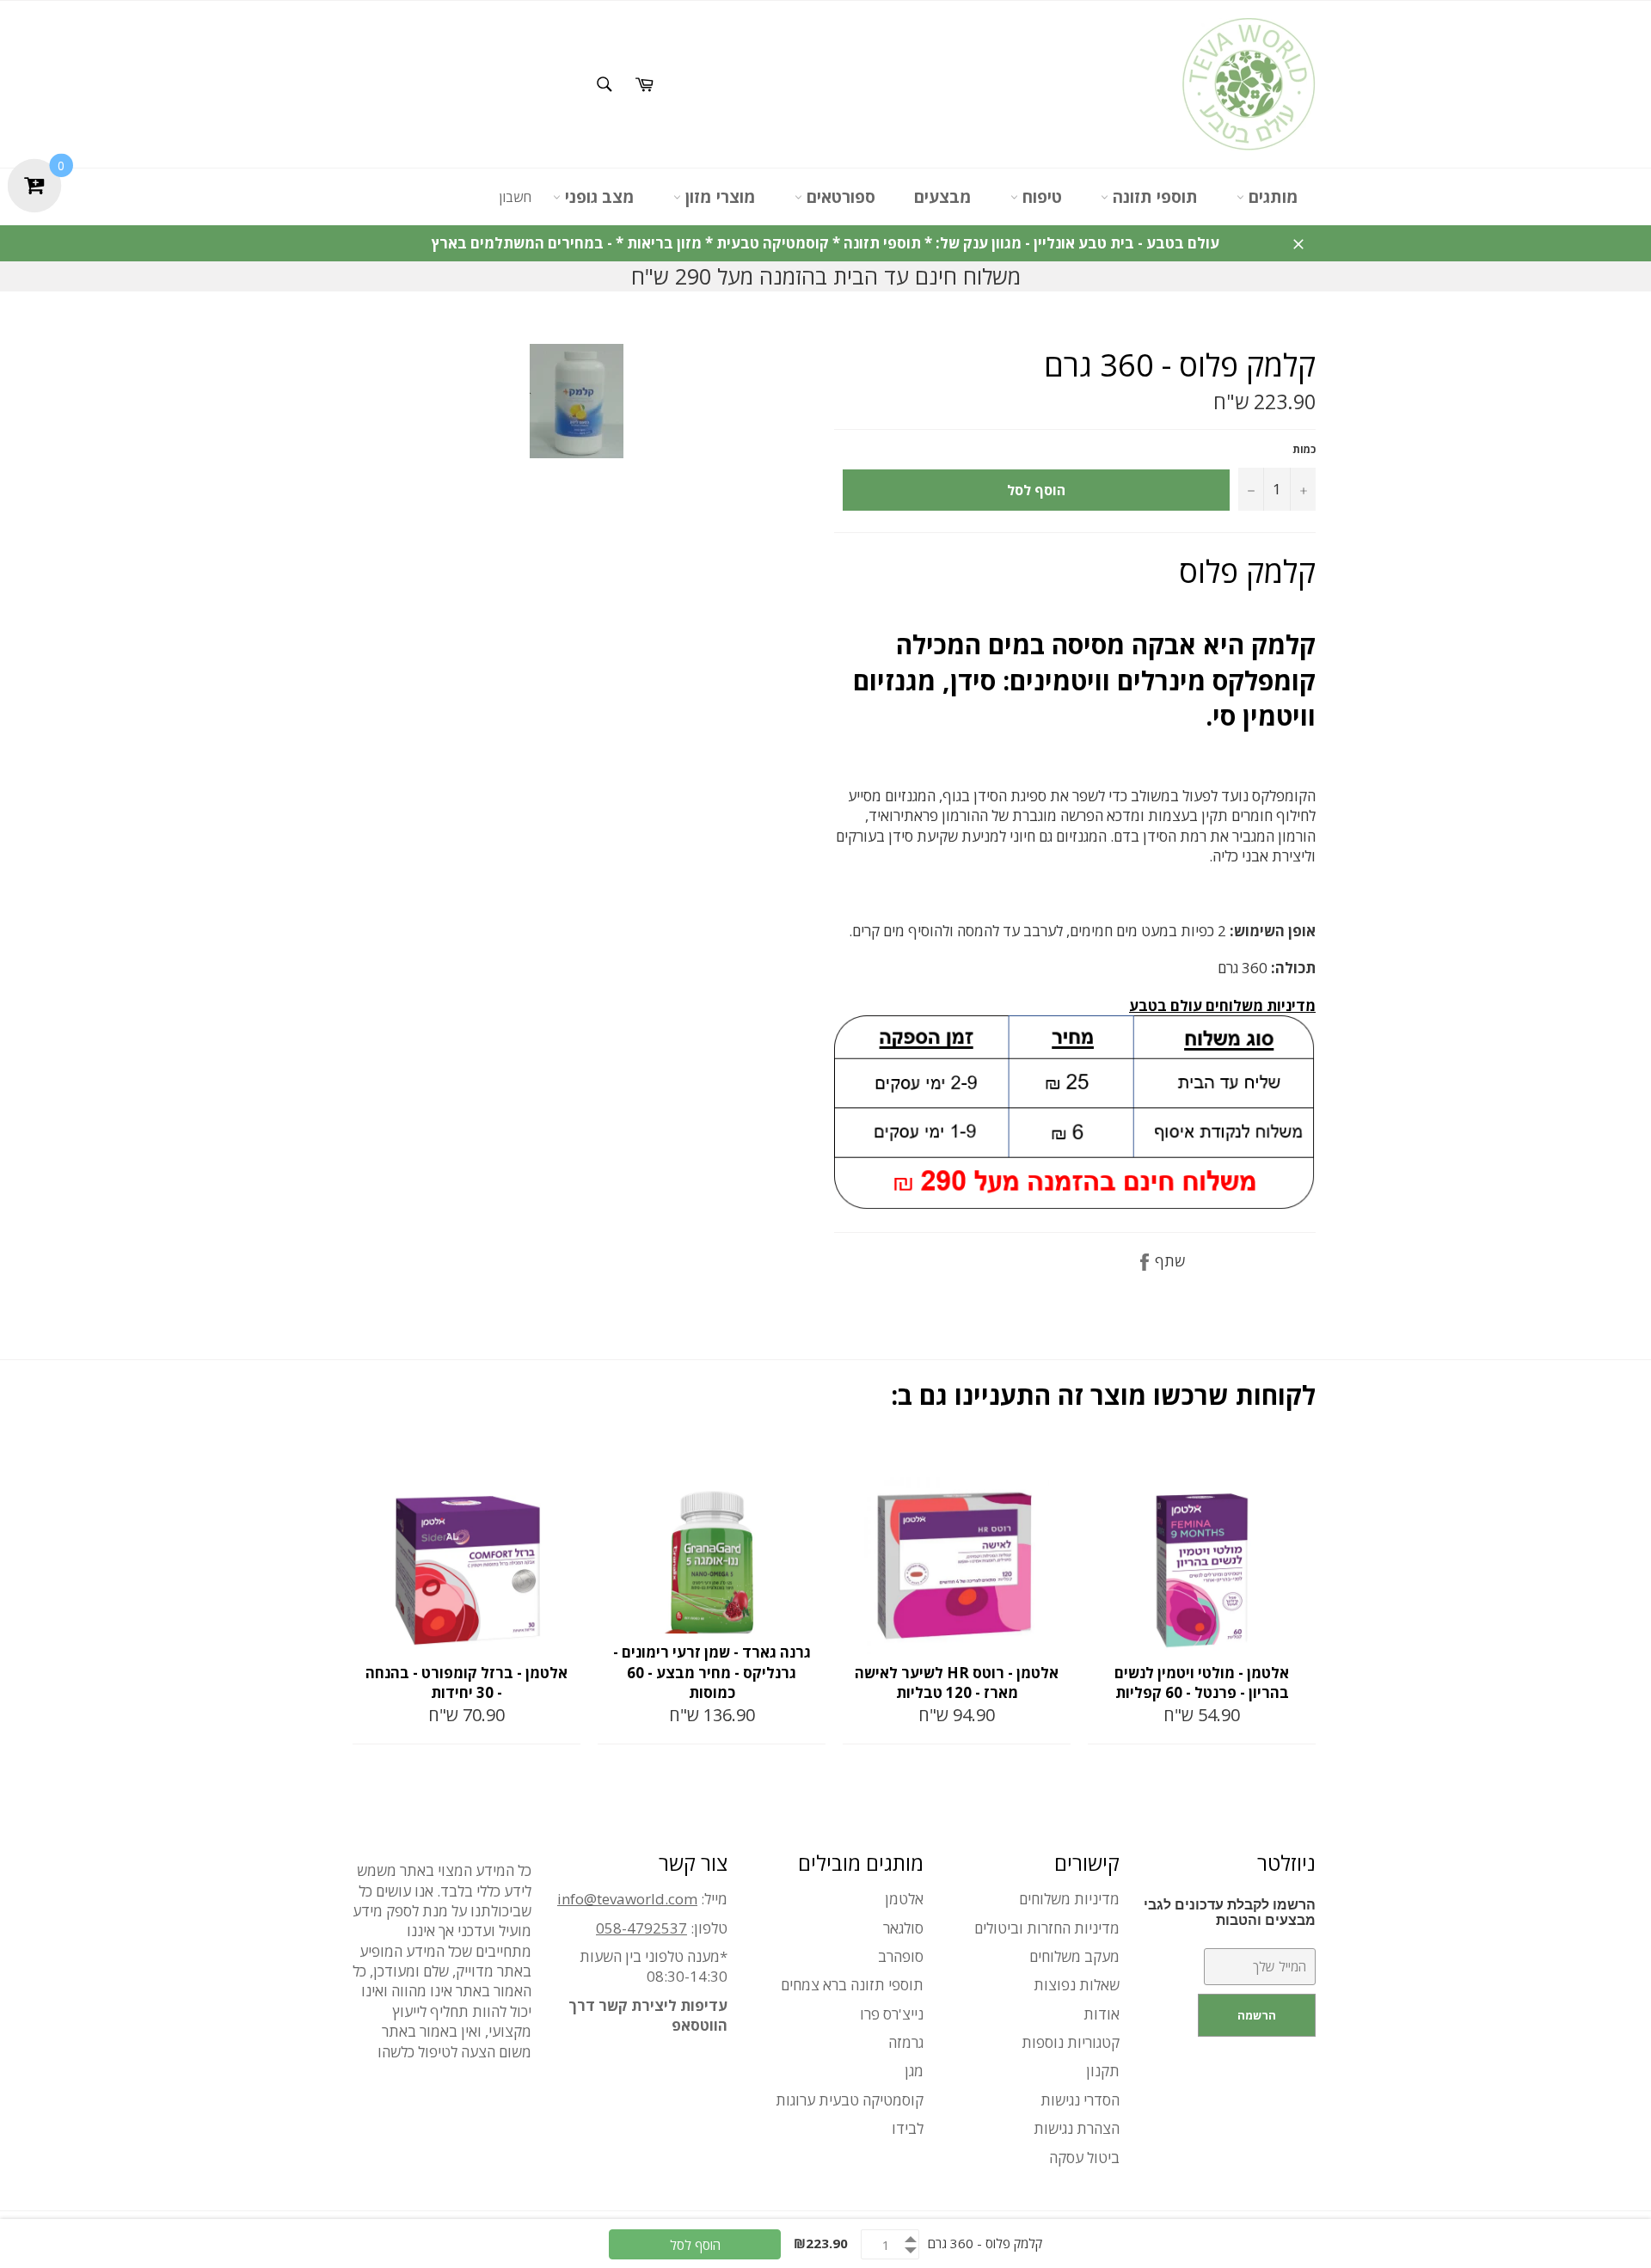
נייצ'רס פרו (892, 2014)
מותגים (1271, 197)
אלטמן (904, 1899)
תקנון (1103, 2071)
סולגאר (903, 1928)
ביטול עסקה (1084, 2158)
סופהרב (901, 1956)
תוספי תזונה (1153, 197)
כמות (1304, 450)
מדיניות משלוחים (1069, 1899)
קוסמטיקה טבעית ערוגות (850, 2100)
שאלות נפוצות (1077, 1985)
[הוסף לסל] (566, 1462)
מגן (914, 2071)
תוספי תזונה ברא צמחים (852, 1985)
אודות (1102, 2014)
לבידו (908, 2128)
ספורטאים (839, 197)
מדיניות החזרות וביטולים (1047, 1928)
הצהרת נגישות (1077, 2128)
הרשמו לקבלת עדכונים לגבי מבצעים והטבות (1230, 1912)
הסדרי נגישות (1080, 2100)
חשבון (515, 197)
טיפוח (1040, 197)
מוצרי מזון (718, 197)
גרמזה (906, 2042)
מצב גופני (598, 197)
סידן (973, 680)
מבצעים (943, 197)
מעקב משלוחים (1074, 1956)
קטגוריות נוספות (1071, 2042)
